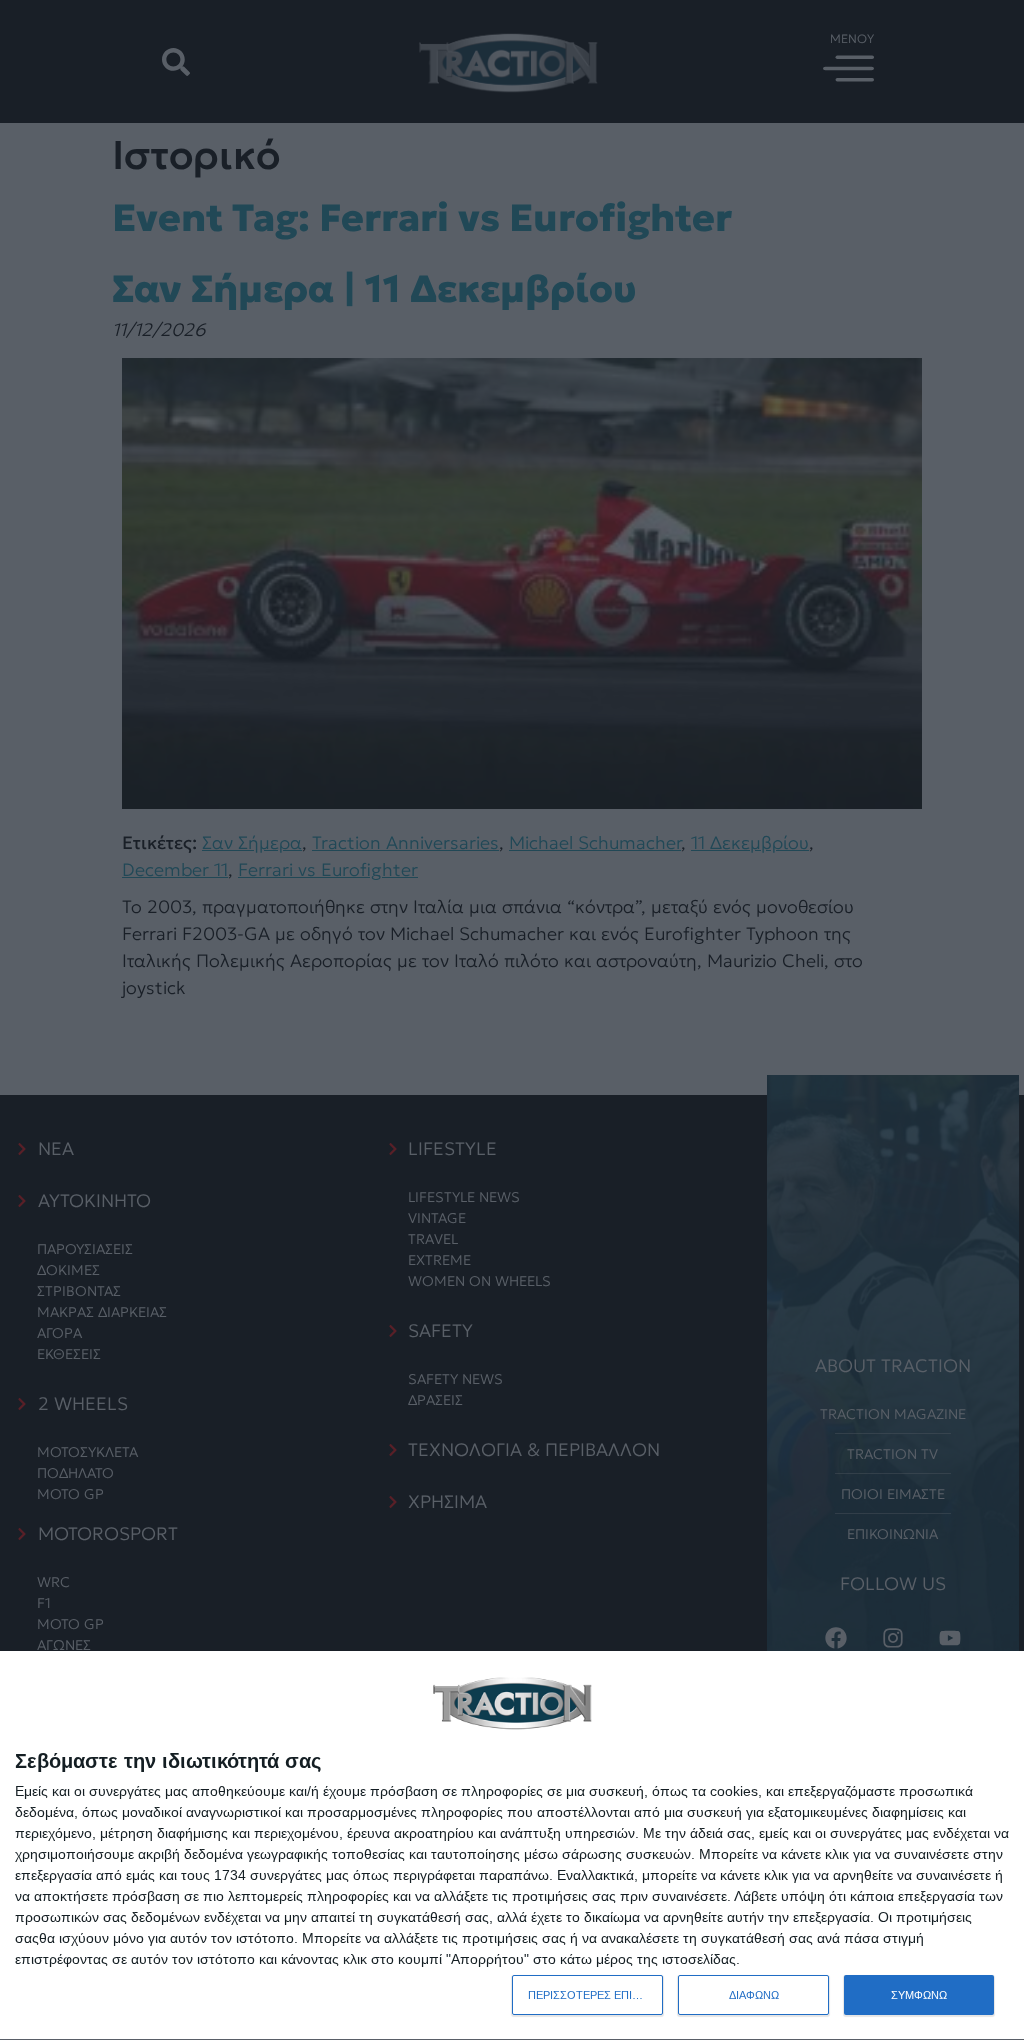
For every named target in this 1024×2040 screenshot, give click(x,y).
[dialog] (512, 1846)
